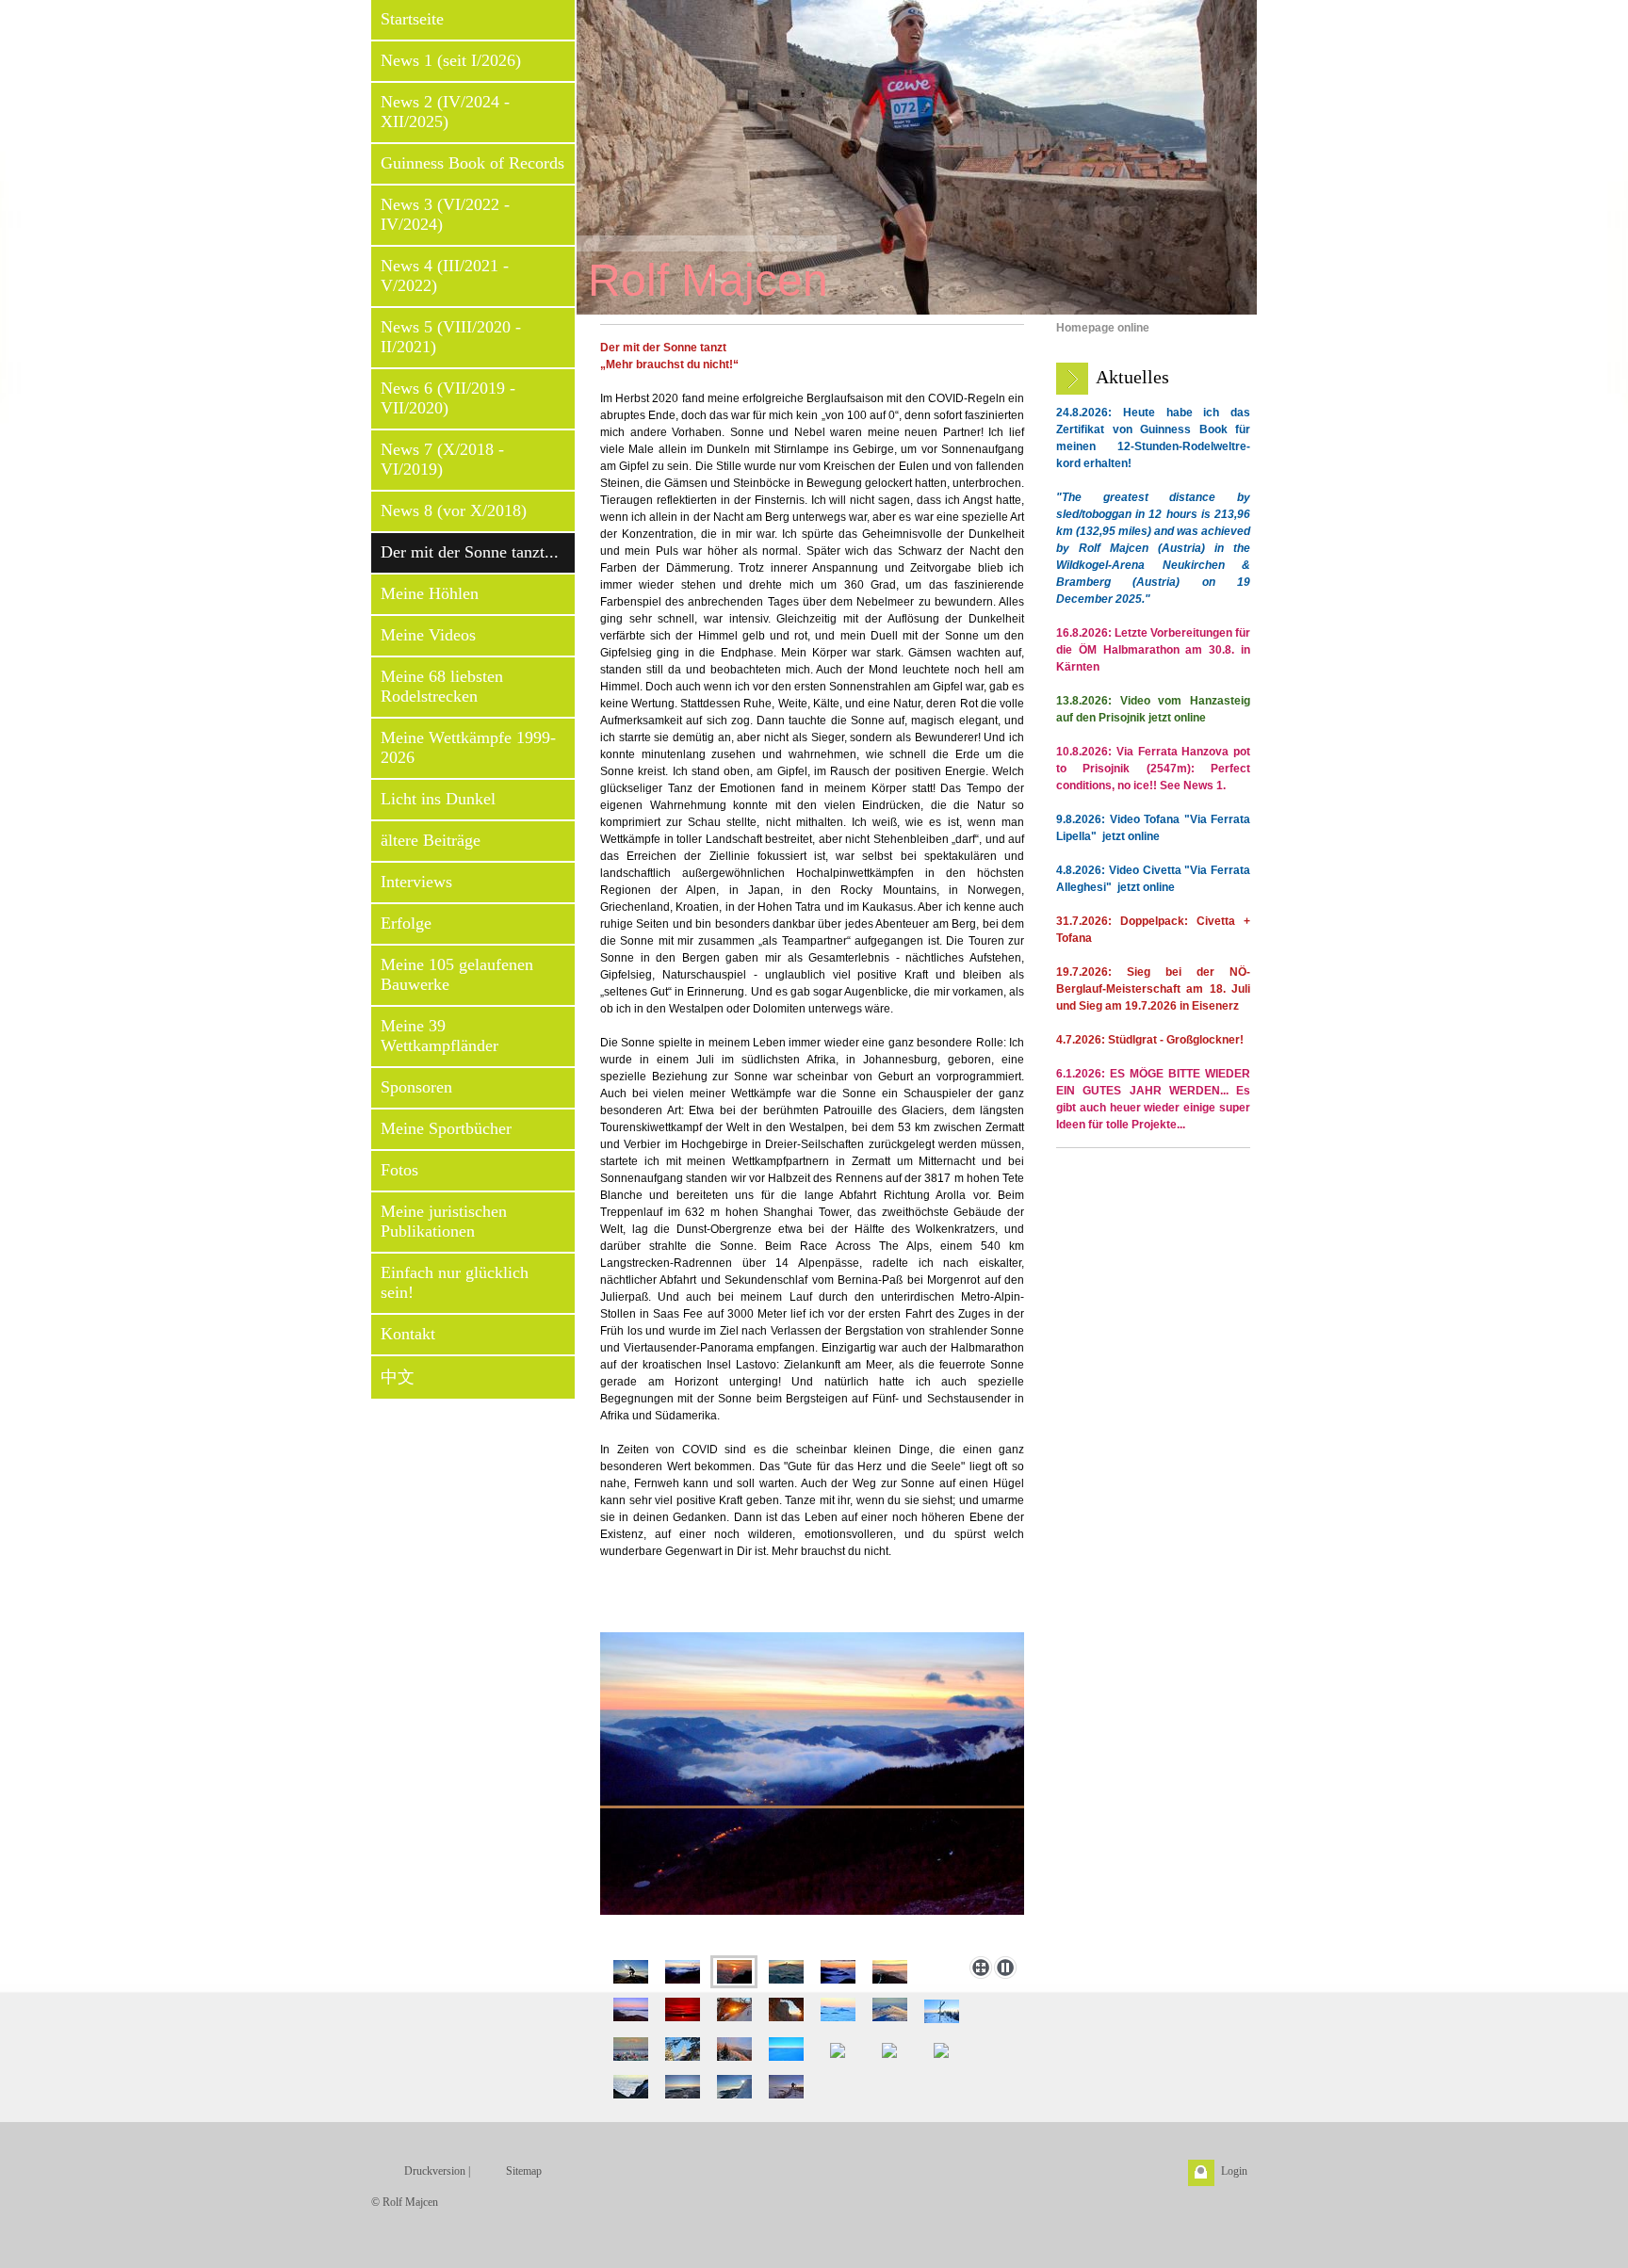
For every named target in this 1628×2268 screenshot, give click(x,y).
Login (1234, 2171)
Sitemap (524, 2171)
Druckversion (435, 2171)
